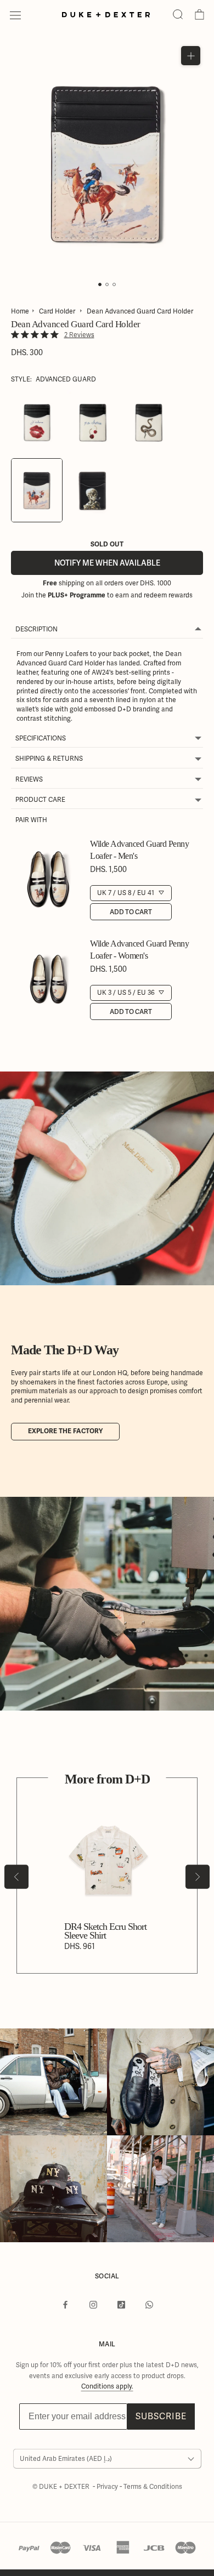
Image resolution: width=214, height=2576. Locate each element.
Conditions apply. (107, 2386)
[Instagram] (93, 2305)
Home (20, 311)
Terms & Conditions (153, 2487)
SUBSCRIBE (161, 2416)
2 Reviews (79, 335)
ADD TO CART (131, 912)
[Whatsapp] (149, 2305)
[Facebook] (65, 2305)
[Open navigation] (15, 15)
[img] (15, 335)
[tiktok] (121, 2305)
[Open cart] (199, 15)
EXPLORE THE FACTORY (65, 1431)
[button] (178, 15)
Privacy (108, 2487)
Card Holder (57, 311)
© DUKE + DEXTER (62, 2487)
